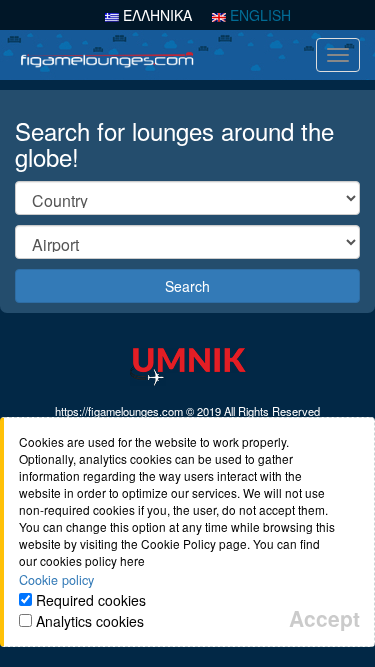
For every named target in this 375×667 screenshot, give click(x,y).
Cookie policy (56, 580)
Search (187, 286)
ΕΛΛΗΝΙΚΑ (155, 15)
